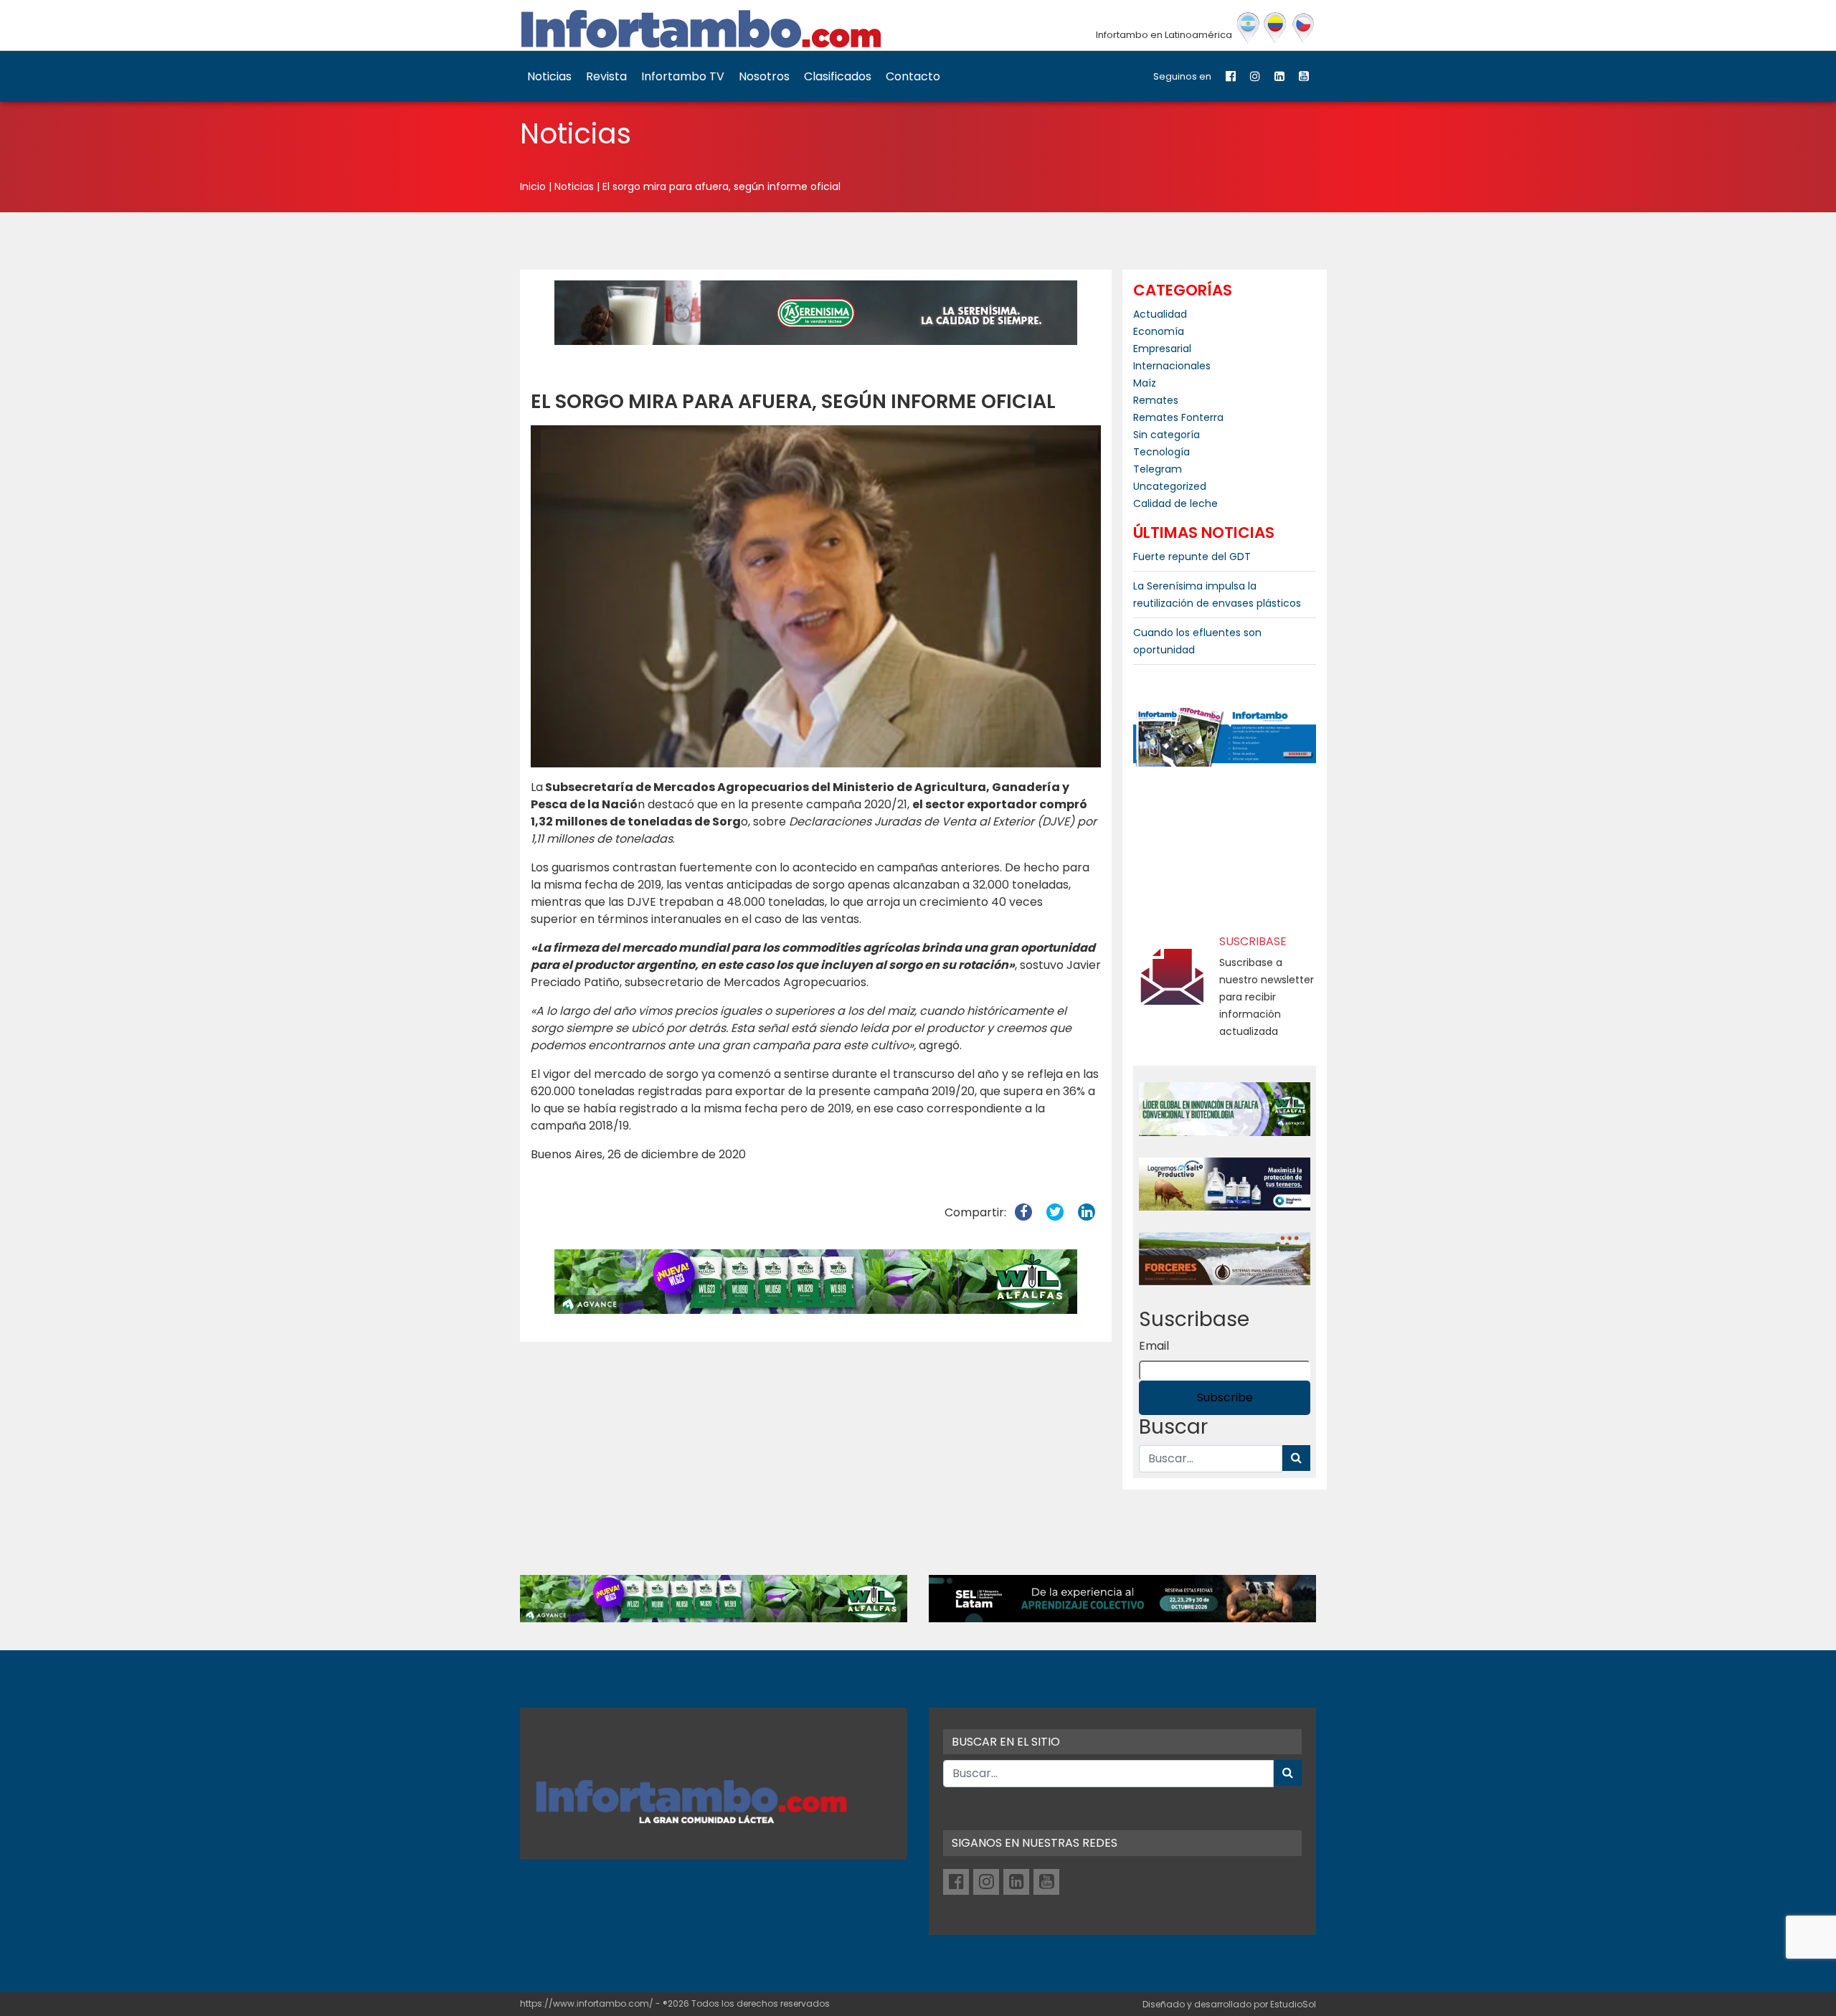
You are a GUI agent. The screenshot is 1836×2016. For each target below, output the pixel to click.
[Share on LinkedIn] (1087, 1212)
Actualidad (1160, 314)
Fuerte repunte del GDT (1192, 557)
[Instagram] (1255, 76)
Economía (1159, 331)
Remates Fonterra (1178, 417)
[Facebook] (1231, 76)
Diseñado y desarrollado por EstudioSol (1229, 2004)
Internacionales (1172, 366)
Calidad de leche (1175, 503)
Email (1154, 1346)
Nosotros (764, 76)
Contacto (913, 76)
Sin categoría (1167, 435)
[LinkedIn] (1279, 76)
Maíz (1145, 383)
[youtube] (1304, 76)
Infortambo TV (683, 76)
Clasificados (838, 76)
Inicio (533, 186)
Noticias (549, 76)
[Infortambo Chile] (1303, 28)
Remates (1156, 400)
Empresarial (1162, 349)
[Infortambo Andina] (1276, 28)
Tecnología (1161, 452)
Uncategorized (1170, 486)
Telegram (1158, 469)
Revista (606, 76)
